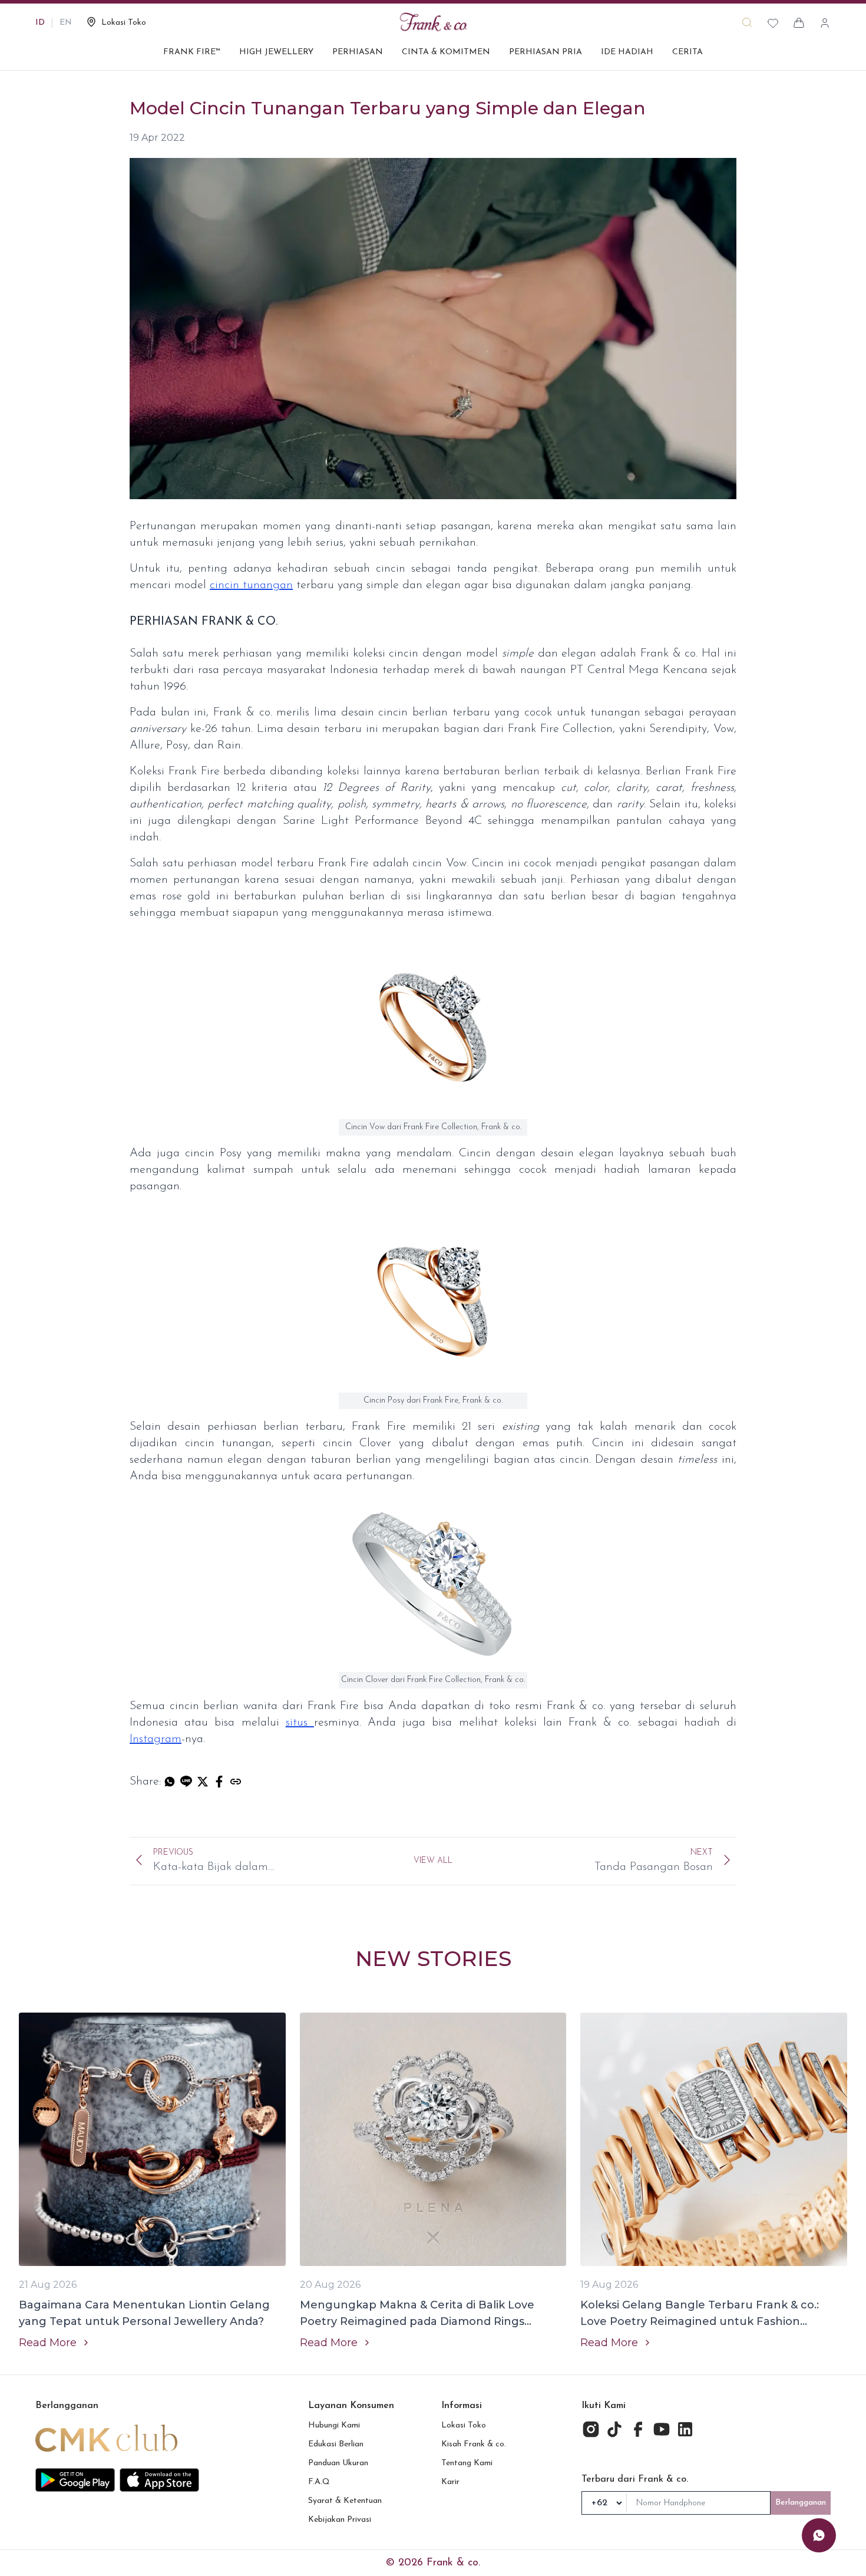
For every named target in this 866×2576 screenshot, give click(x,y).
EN (66, 23)
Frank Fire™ (192, 52)
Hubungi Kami (334, 2425)
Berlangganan (801, 2503)
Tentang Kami (467, 2463)
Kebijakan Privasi (340, 2520)
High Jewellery (276, 52)
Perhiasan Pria (546, 52)
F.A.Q (319, 2482)
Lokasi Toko (464, 2425)
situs (300, 1723)
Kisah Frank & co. (474, 2444)
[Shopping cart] (799, 23)
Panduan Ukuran (338, 2463)
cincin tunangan (251, 585)
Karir (450, 2482)
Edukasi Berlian (336, 2444)
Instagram (156, 1739)
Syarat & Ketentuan (345, 2501)
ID (40, 23)
